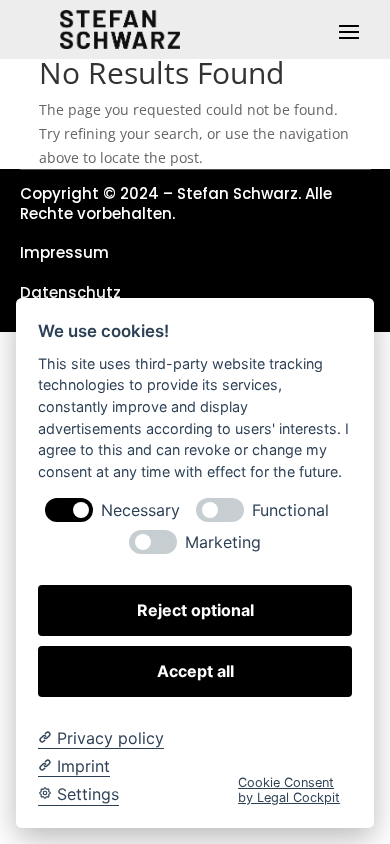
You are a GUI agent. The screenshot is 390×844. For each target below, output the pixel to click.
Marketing (223, 542)
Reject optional (195, 610)
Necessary (140, 510)
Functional (290, 510)
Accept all (195, 671)
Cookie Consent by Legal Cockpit (289, 790)
